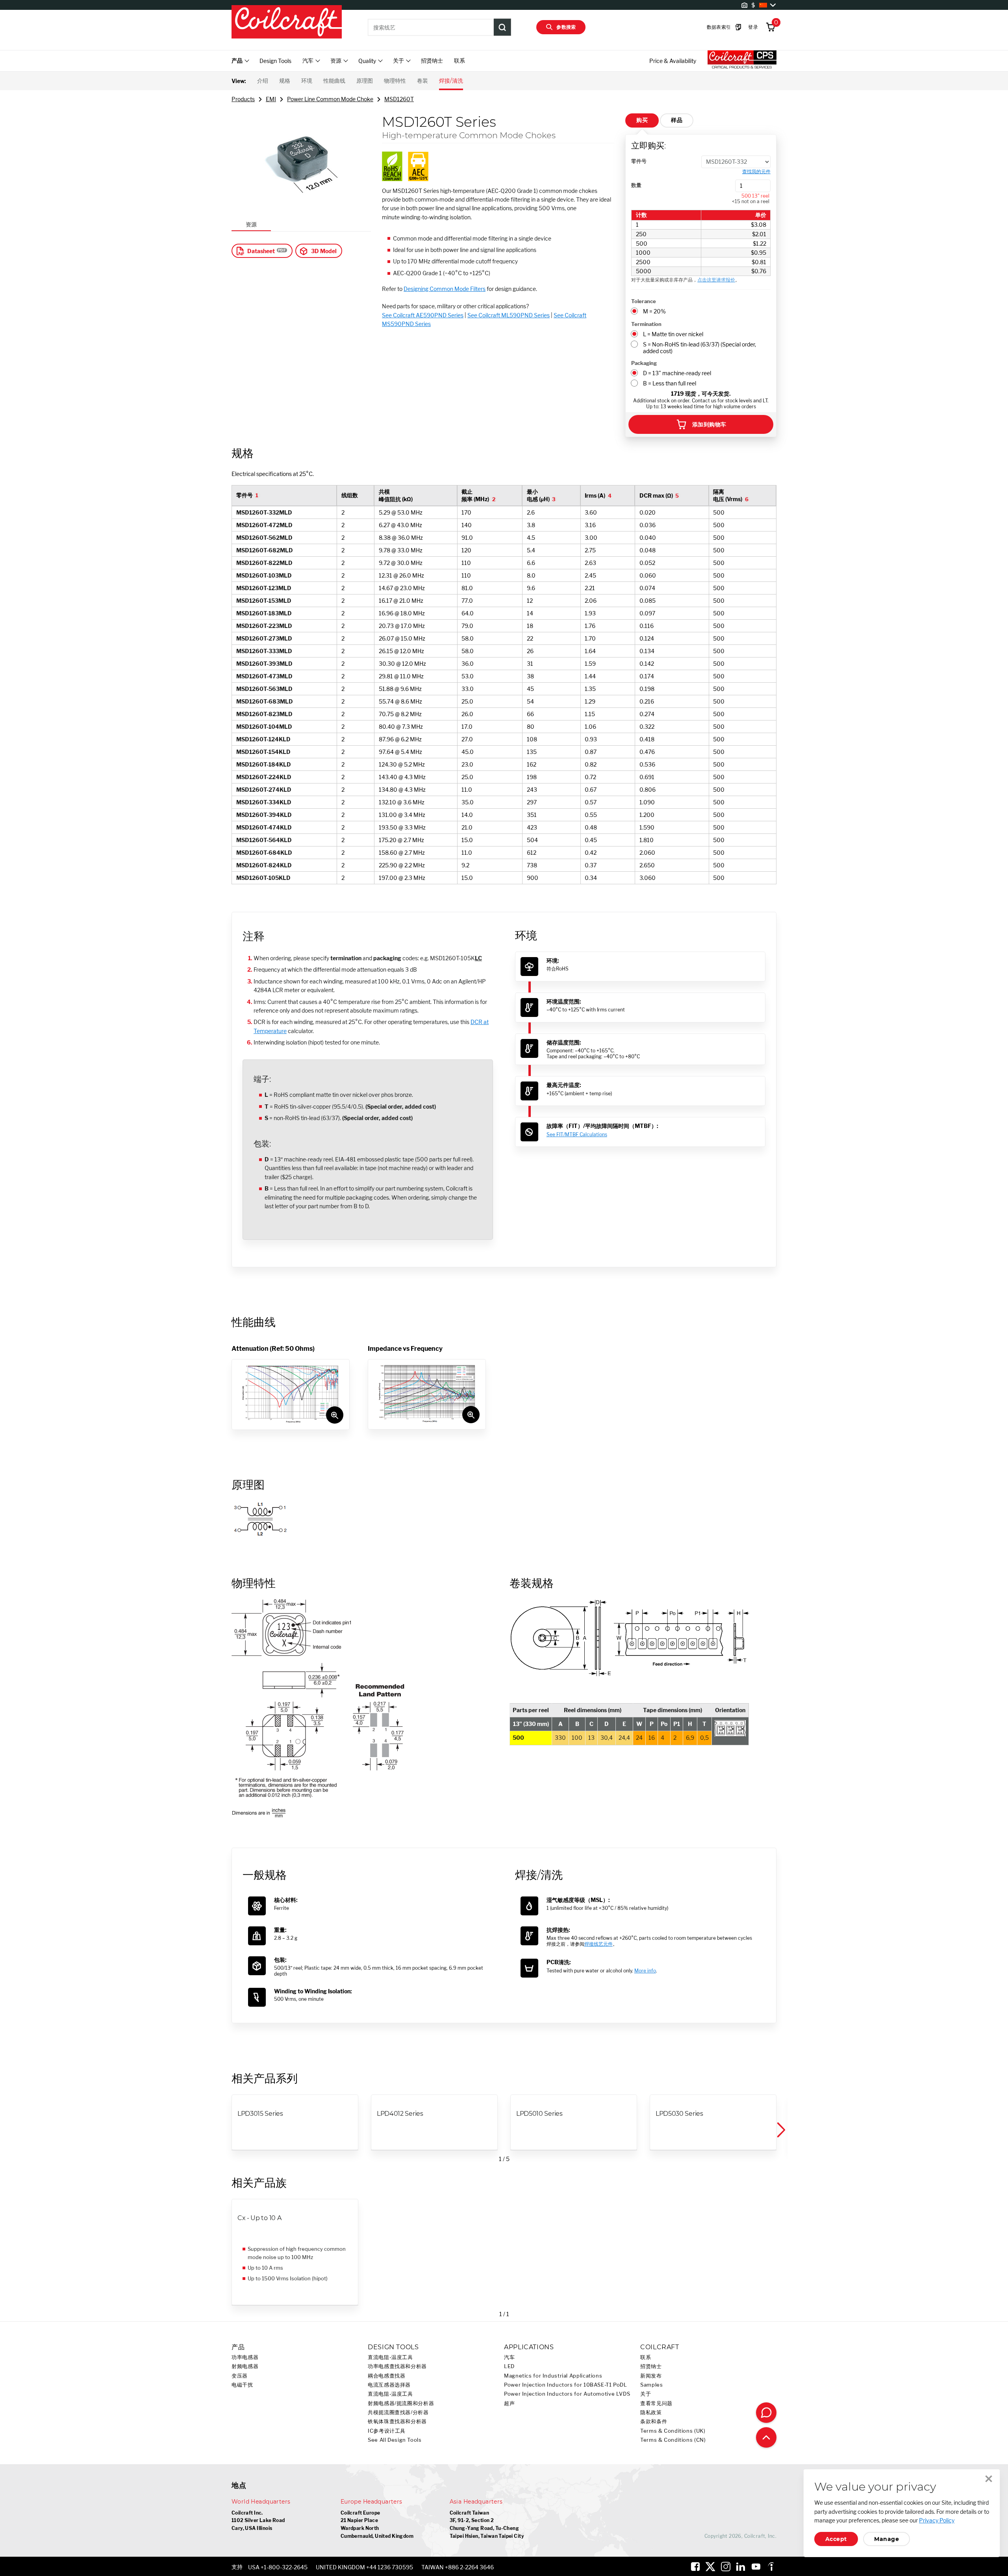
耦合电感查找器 (386, 2376)
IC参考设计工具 (387, 2431)
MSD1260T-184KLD (264, 764)
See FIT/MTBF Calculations (577, 1134)
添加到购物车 (709, 424)
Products (243, 99)
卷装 (422, 81)
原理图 (365, 81)
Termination (646, 324)
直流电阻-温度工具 (390, 2357)
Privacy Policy (937, 2520)
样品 (677, 120)
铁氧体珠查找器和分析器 (397, 2421)
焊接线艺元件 (598, 1944)
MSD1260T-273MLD (264, 638)
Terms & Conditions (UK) (673, 2431)
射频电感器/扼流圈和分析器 (401, 2403)
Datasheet (261, 251)
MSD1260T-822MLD (264, 563)
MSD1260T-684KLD (264, 853)
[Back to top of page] (766, 2437)
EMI (271, 99)
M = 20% (654, 311)
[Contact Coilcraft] (766, 2413)
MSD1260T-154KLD (263, 752)
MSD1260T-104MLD (264, 727)
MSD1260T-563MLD (264, 689)
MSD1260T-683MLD (265, 701)
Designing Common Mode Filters (445, 289)
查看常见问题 (656, 2403)
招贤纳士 (432, 60)
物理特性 (395, 81)
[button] (780, 2130)
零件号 (639, 161)
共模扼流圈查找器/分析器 (398, 2412)
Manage (887, 2539)
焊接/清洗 (451, 81)
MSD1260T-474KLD (264, 827)
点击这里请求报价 (716, 280)
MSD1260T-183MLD (264, 613)
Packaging (644, 363)
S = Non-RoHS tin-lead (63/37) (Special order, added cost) (699, 348)
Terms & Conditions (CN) (673, 2440)
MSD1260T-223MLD (264, 626)
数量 (636, 185)
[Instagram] (726, 2567)
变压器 (240, 2376)
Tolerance (644, 301)
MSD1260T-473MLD (264, 676)
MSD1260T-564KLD (264, 840)
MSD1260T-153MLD (264, 601)
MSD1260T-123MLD (264, 588)
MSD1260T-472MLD (264, 525)
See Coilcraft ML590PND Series (509, 315)
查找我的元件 (756, 172)
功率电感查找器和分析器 (397, 2366)
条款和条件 (654, 2421)
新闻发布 (651, 2376)
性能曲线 (334, 81)
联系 (460, 60)
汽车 (509, 2357)
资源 (251, 224)
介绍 (263, 81)
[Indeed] (771, 2567)
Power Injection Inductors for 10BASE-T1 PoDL (566, 2385)
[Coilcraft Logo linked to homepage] (287, 22)
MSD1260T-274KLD (264, 790)
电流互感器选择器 (389, 2385)
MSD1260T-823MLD (264, 714)
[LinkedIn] (741, 2567)
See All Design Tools (395, 2440)
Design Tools (275, 61)
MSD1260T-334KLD (264, 802)
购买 (642, 120)
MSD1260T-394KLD (264, 815)
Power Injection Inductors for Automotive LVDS (567, 2394)
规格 (285, 81)
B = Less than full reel (670, 383)
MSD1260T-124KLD (263, 739)
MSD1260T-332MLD (264, 512)
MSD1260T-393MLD (264, 664)
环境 (307, 81)
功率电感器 (245, 2357)
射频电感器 (245, 2366)
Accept (836, 2539)
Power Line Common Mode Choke (330, 99)
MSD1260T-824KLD (264, 865)
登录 (753, 27)
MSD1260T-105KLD (263, 878)
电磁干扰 (242, 2385)
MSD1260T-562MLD (264, 538)
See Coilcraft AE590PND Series (423, 315)
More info (645, 1971)
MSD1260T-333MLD (264, 651)
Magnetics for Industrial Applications (553, 2376)
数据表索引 (719, 27)
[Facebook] (695, 2567)
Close (989, 2479)
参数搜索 (566, 27)
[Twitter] (710, 2567)
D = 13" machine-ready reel (677, 373)
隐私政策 (651, 2412)
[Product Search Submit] (502, 27)
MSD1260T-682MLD (265, 550)
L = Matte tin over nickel (673, 334)
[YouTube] (756, 2567)
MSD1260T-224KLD (264, 777)
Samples (651, 2385)
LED (509, 2366)
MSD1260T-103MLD (264, 575)
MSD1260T (399, 99)
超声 (509, 2403)
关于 (646, 2394)
